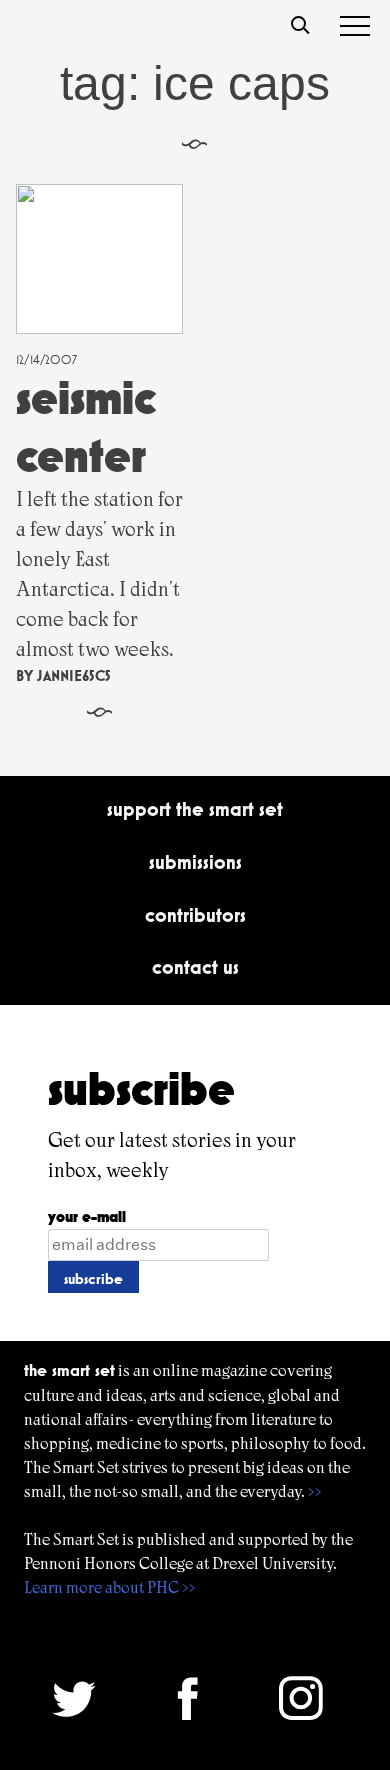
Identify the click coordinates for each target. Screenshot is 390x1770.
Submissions (195, 862)
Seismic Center (86, 426)
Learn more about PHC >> (110, 1587)
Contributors (195, 915)
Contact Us (195, 967)
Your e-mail (87, 1216)
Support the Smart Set (195, 809)
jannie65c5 (74, 675)
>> (315, 1491)
